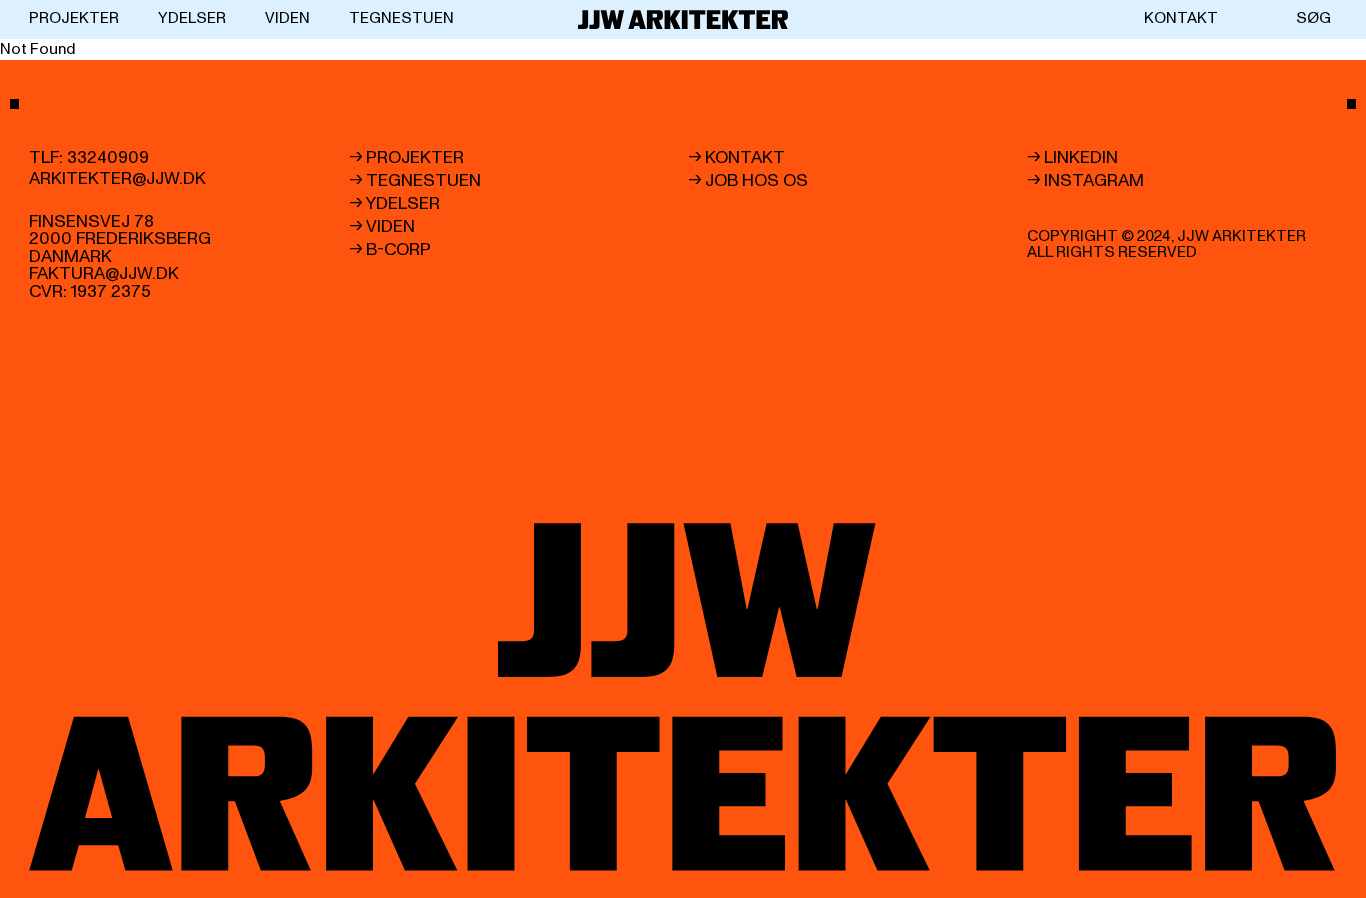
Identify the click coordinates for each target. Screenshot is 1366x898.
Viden (287, 18)
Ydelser (192, 18)
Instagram (1094, 181)
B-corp (398, 250)
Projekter (74, 18)
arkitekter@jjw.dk (117, 179)
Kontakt (1181, 18)
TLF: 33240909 (89, 158)
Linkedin (1081, 158)
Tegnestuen (401, 18)
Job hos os (756, 181)
